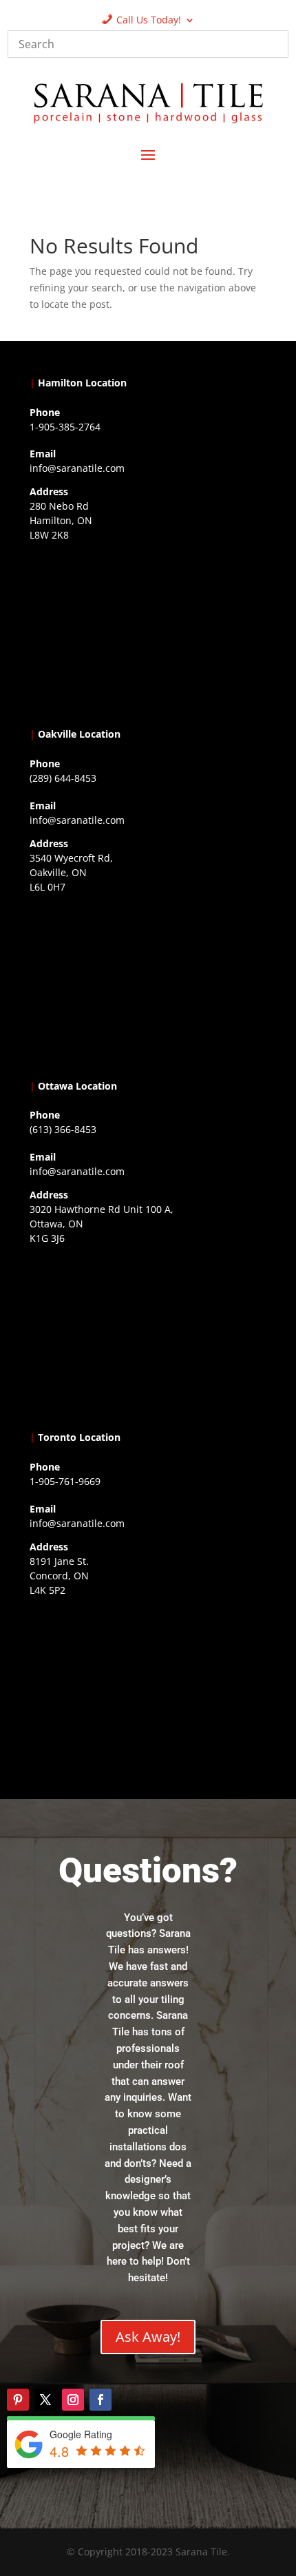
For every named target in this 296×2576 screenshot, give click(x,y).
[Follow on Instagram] (73, 2400)
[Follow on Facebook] (101, 2400)
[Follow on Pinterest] (18, 2400)
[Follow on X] (45, 2400)
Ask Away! (148, 2337)
